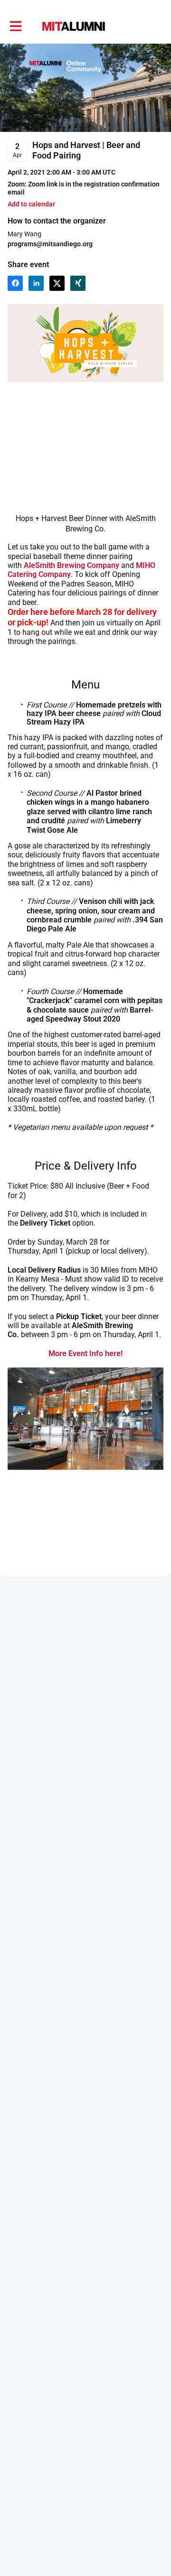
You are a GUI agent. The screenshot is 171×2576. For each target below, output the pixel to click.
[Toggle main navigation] (15, 27)
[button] (31, 204)
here (39, 612)
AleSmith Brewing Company (71, 565)
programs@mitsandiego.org (50, 244)
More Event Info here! (85, 1353)
